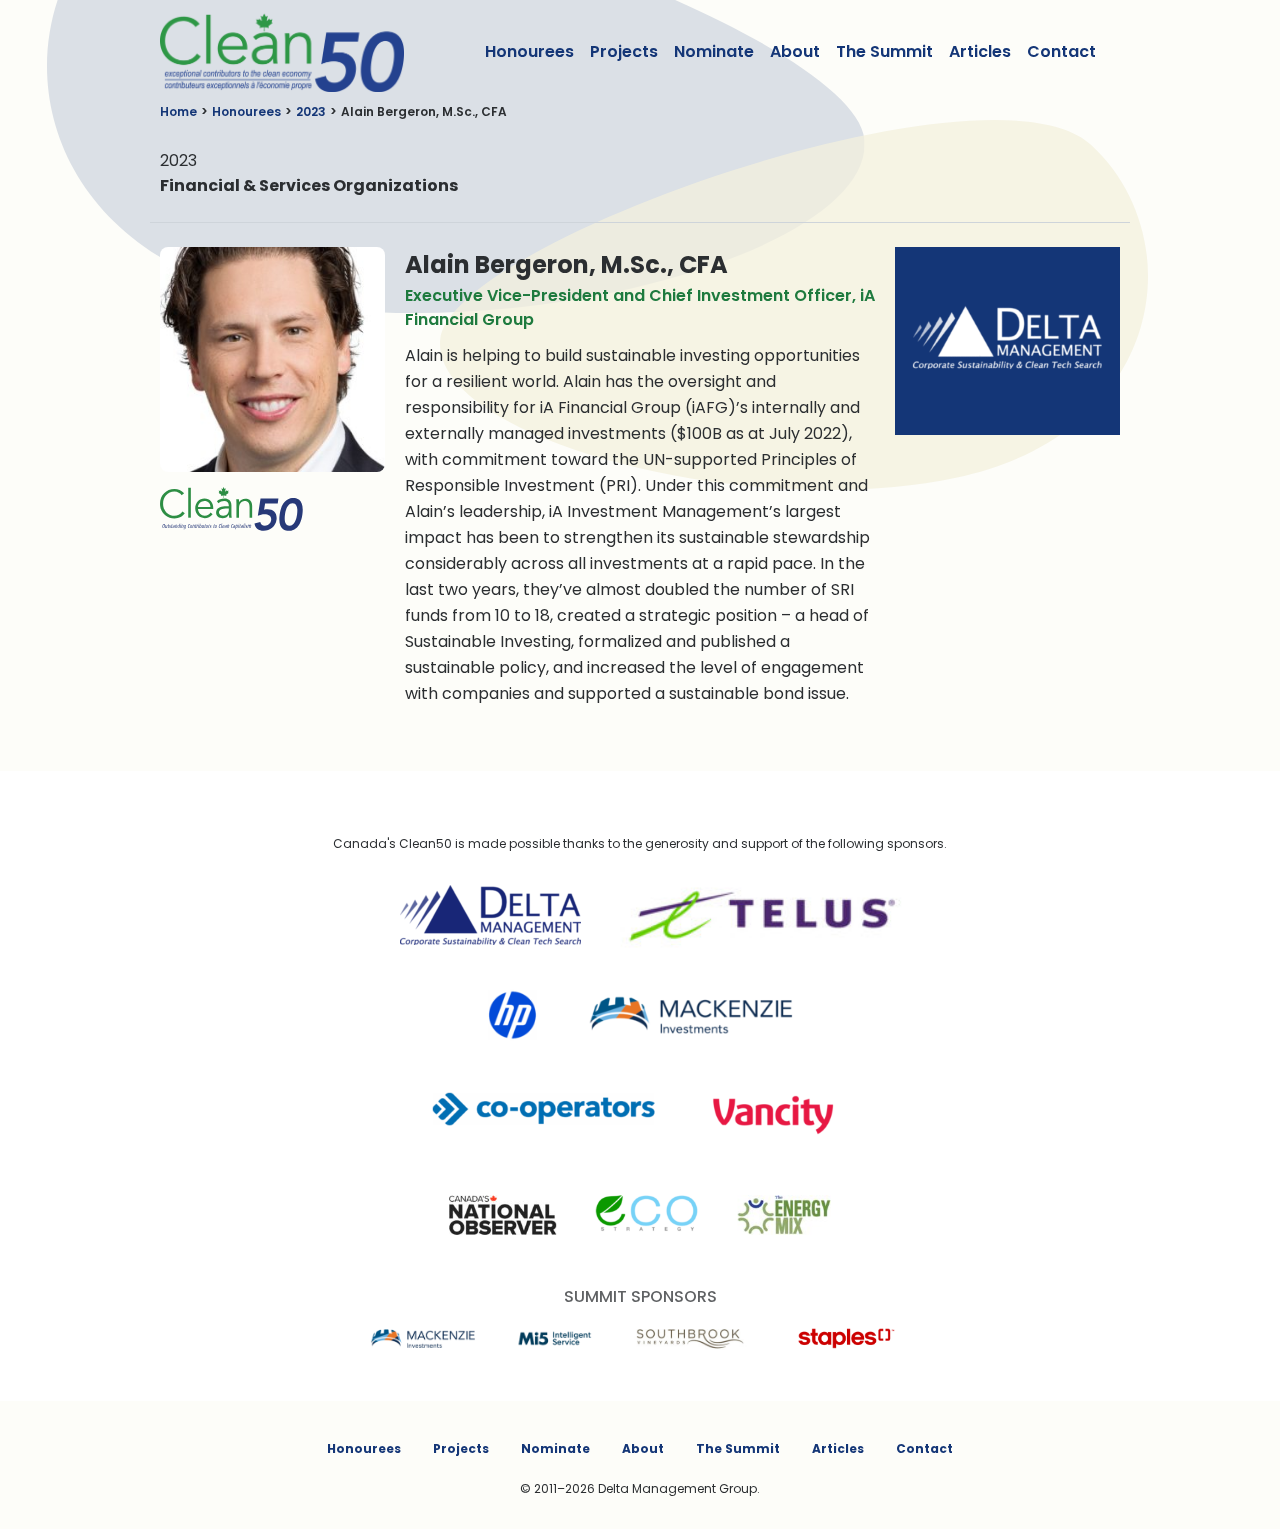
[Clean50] (269, 52)
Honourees (529, 51)
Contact (1061, 51)
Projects (624, 51)
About (795, 51)
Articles (980, 51)
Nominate (714, 51)
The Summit (884, 51)
